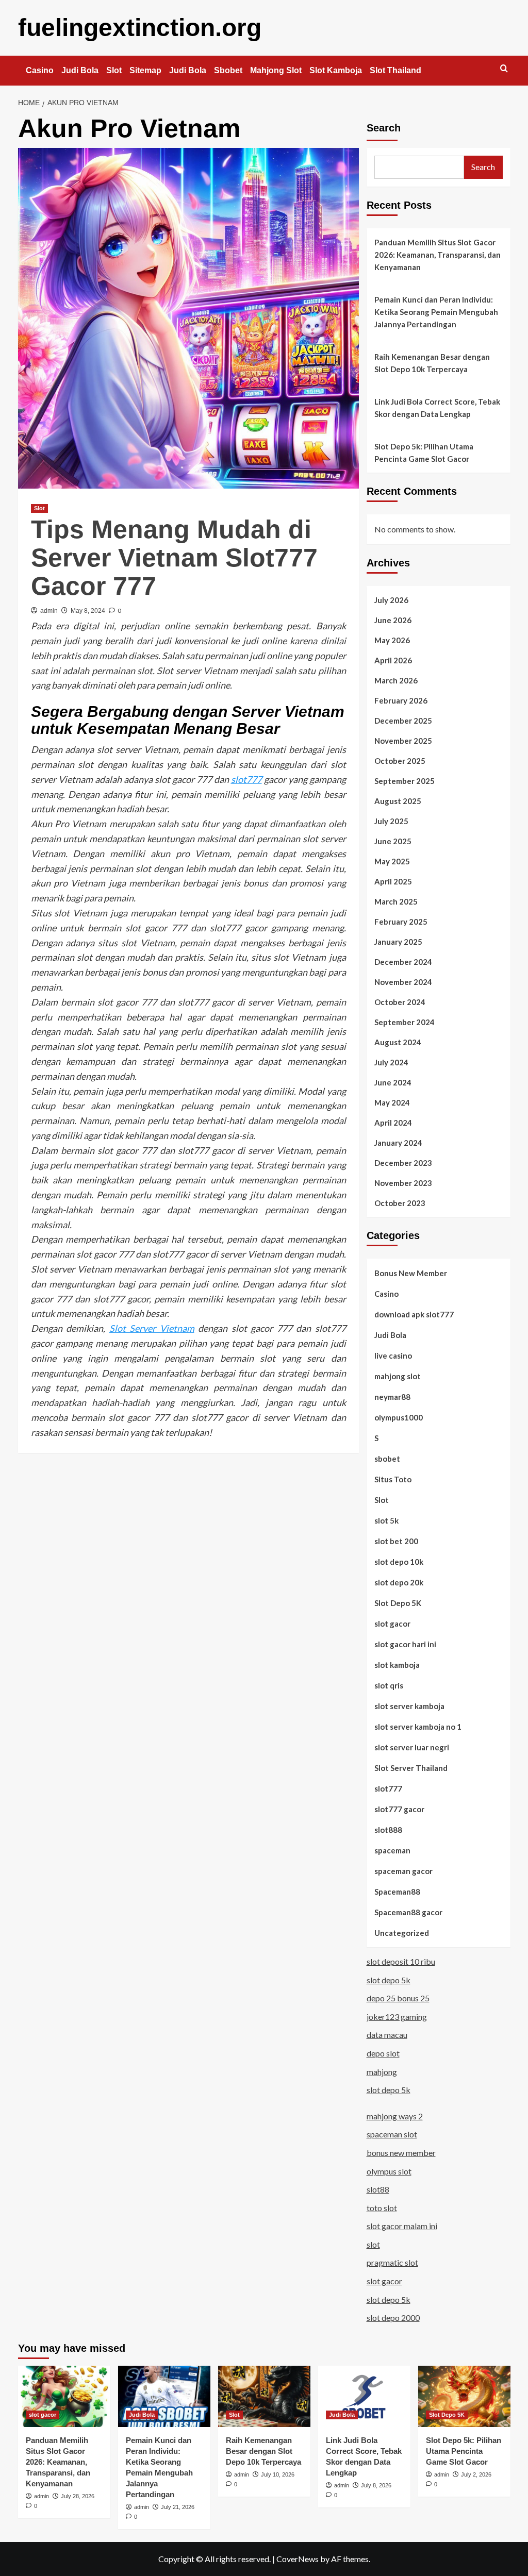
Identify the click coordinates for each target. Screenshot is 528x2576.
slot (373, 2244)
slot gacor (392, 1624)
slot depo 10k (399, 1562)
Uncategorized (402, 1933)
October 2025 (400, 761)
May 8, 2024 (88, 611)
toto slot (382, 2208)
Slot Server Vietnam (152, 1328)
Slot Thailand (395, 70)
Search (384, 128)
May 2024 (392, 1102)
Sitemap (145, 70)
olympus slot (389, 2171)
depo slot (383, 2053)
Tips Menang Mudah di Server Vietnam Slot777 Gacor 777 (174, 558)
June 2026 (393, 620)
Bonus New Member (411, 1273)
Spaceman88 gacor (408, 1912)
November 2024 (403, 982)
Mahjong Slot (276, 70)
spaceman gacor (403, 1871)
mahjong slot (398, 1376)
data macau (387, 2035)
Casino (40, 70)
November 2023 (403, 1183)
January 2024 (398, 1143)
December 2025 (403, 721)
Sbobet (228, 70)
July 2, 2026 (476, 2474)
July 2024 (391, 1062)
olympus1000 (399, 1417)
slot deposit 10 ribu (401, 1961)
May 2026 (392, 640)
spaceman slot (392, 2134)
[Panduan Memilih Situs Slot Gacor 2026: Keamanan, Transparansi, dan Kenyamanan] (64, 2396)
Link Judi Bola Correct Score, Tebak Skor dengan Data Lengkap (437, 408)
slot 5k (386, 1520)
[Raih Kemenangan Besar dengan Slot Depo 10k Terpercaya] (264, 2396)
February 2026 (401, 700)
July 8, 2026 (376, 2485)
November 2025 (403, 741)
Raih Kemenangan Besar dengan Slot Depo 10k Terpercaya (432, 363)
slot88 (378, 2189)
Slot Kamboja (336, 70)
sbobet (387, 1459)
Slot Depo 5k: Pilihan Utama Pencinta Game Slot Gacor (424, 453)
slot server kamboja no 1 (418, 1727)
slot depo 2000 (393, 2318)
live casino (393, 1356)
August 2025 (398, 801)
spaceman (392, 1850)
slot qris (389, 1685)
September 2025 (405, 781)
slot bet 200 (396, 1541)
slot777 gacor (399, 1809)
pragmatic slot (392, 2262)
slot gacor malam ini (402, 2226)
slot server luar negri (412, 1747)
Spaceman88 (397, 1892)
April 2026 (393, 660)
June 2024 (393, 1082)
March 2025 (396, 901)
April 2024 (393, 1123)
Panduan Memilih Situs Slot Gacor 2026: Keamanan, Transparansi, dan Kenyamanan (438, 255)
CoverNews (298, 2559)
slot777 (246, 779)
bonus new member (401, 2153)
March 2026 (396, 680)
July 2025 (391, 821)
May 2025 (392, 861)
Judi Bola (80, 70)
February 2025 (401, 922)
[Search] (504, 69)
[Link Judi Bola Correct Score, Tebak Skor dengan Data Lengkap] (364, 2396)
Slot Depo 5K (398, 1603)
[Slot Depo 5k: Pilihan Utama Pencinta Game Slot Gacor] (464, 2396)
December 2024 (403, 962)
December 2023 (403, 1163)
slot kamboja (397, 1665)
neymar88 (392, 1397)
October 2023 (400, 1203)
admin (49, 611)
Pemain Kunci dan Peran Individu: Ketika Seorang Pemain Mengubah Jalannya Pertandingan (436, 312)
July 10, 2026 (278, 2474)
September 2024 (405, 1022)
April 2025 (393, 881)
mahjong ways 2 (395, 2116)
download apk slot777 (414, 1314)
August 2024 (398, 1042)
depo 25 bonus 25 (398, 1998)
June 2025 (393, 841)
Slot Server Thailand (411, 1768)
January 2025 (398, 942)
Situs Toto (393, 1479)
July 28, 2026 (78, 2496)
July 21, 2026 (178, 2507)
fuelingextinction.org (140, 28)
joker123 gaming (397, 2017)
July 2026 (391, 600)
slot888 (388, 1830)
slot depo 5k (389, 1980)
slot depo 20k (399, 1582)
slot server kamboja (409, 1706)
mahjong (382, 2072)
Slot (114, 70)
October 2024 (400, 1002)
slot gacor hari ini (405, 1644)
